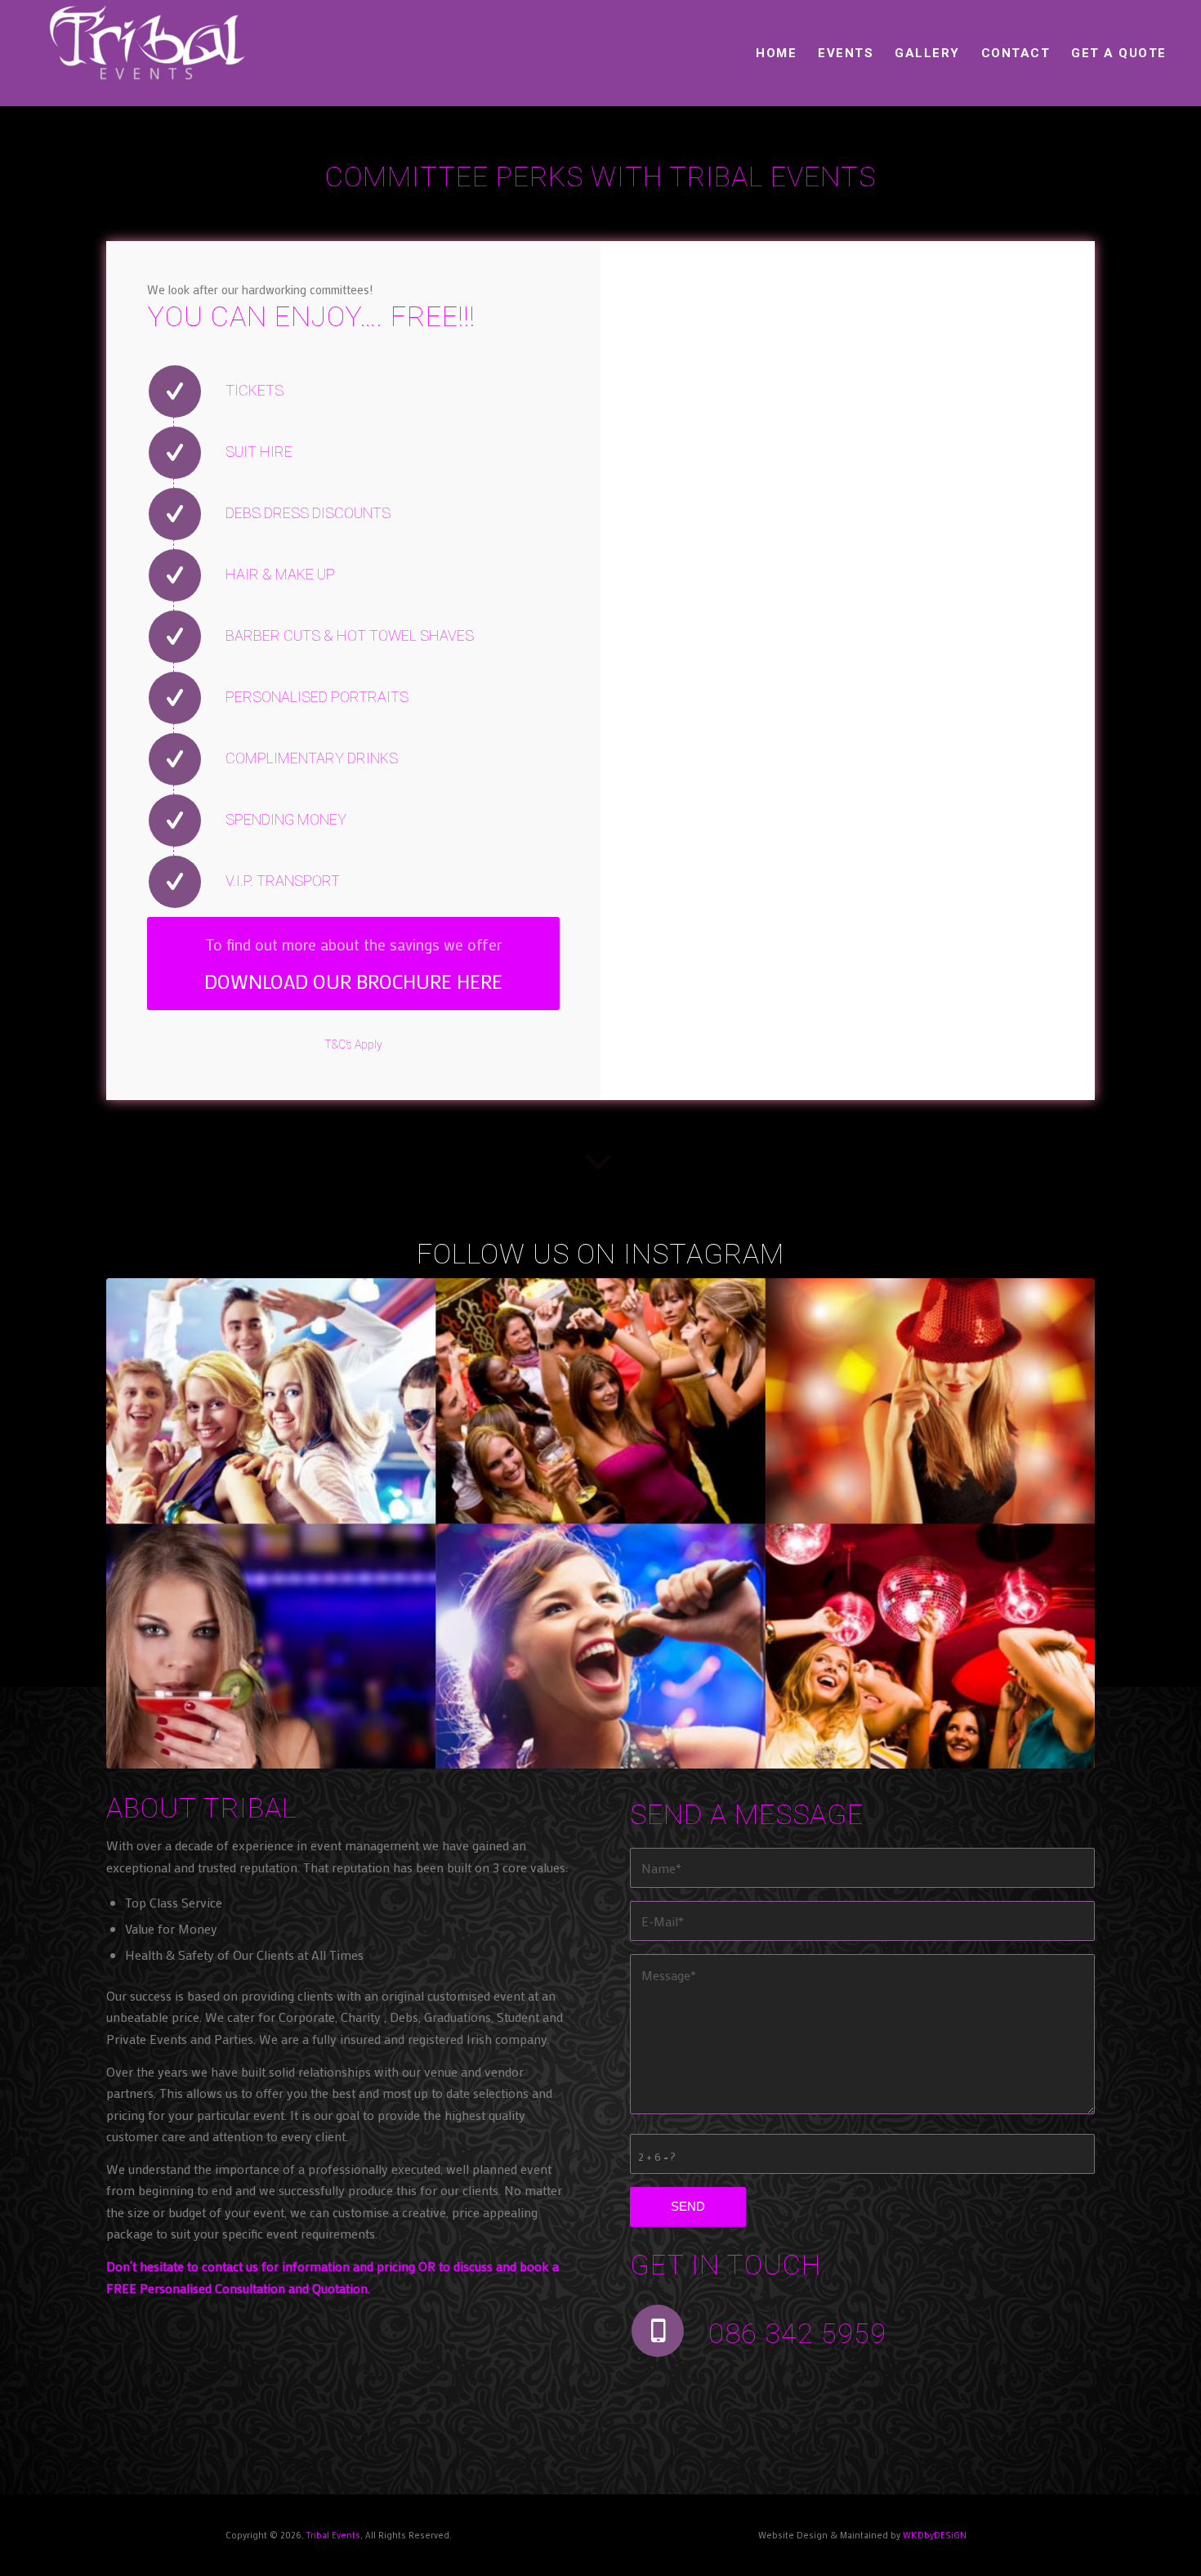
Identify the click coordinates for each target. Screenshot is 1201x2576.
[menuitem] (776, 53)
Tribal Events (333, 2535)
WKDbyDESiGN (935, 2535)
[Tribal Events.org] (146, 53)
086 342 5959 (797, 2333)
